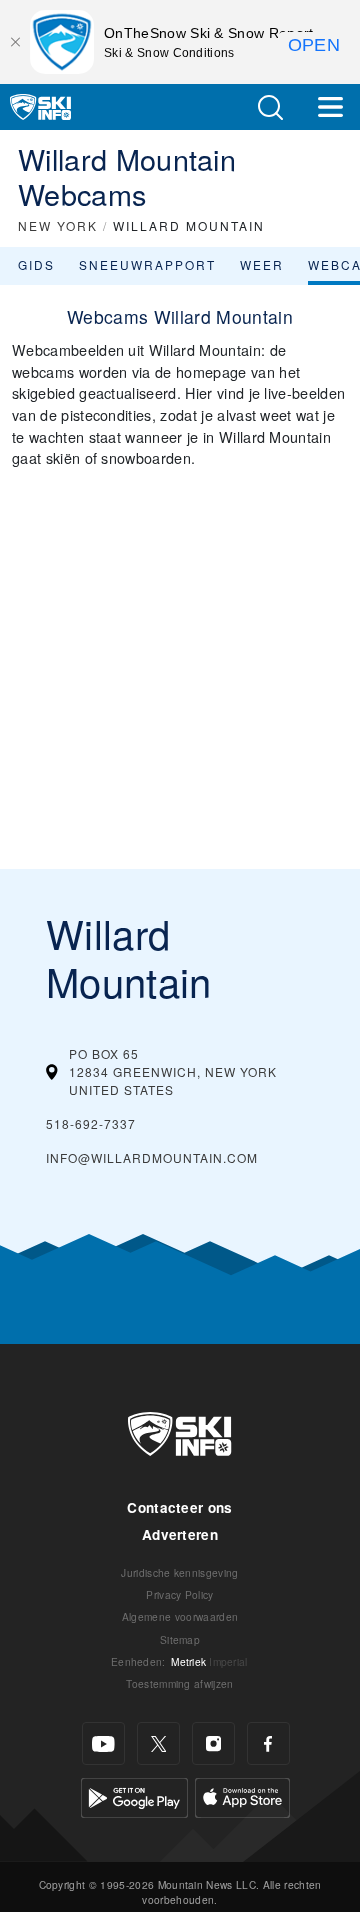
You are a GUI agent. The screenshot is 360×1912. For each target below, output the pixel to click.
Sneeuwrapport (147, 264)
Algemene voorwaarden (180, 1616)
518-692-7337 (91, 1123)
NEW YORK (58, 225)
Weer (262, 264)
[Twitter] (158, 1743)
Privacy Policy (179, 1594)
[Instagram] (213, 1743)
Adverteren (180, 1534)
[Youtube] (103, 1743)
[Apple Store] (242, 1795)
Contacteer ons (179, 1507)
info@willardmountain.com (152, 1157)
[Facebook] (268, 1743)
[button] (270, 107)
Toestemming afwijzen (179, 1683)
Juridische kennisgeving (179, 1572)
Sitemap (180, 1639)
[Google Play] (134, 1795)
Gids (36, 264)
